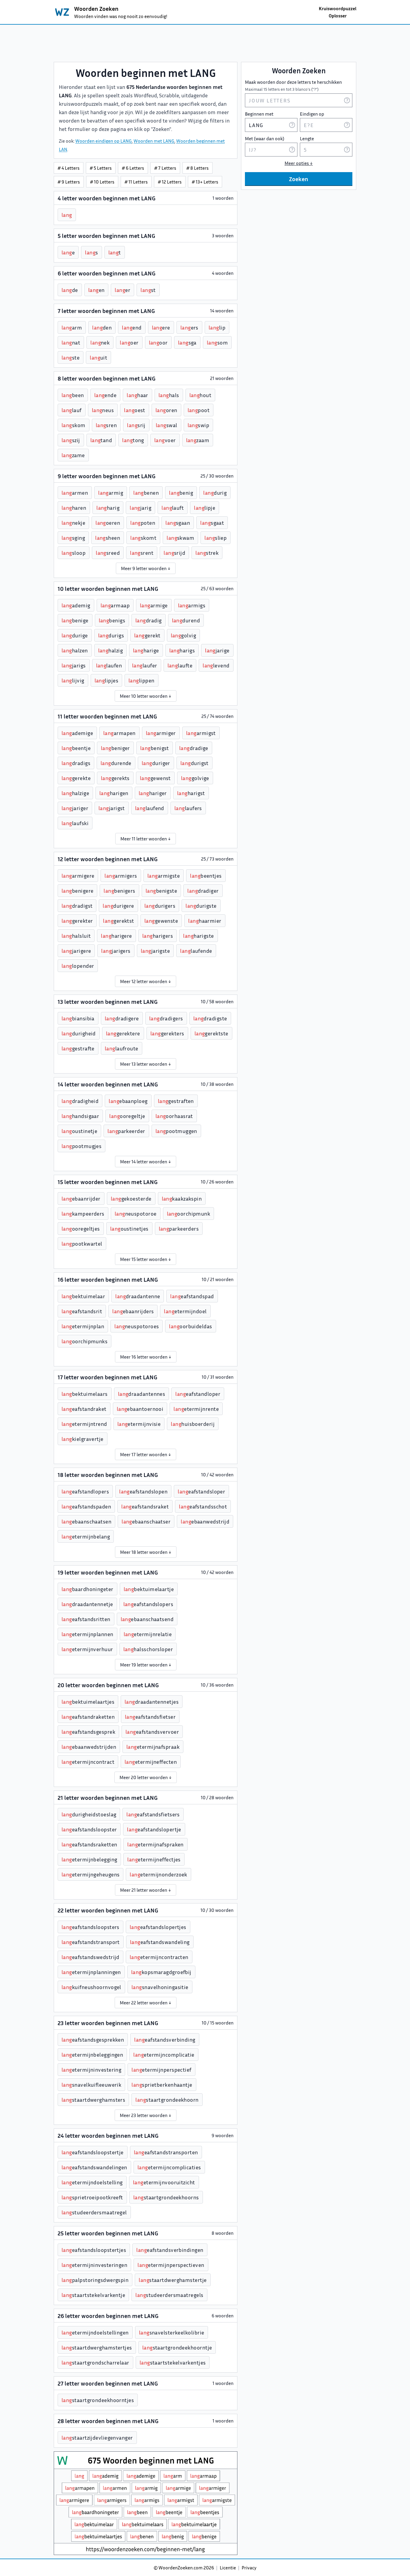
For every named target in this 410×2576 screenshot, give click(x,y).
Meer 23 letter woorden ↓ (146, 2115)
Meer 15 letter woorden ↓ (146, 1259)
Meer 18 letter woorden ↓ (146, 1552)
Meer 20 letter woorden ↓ (146, 1777)
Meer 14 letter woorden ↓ (146, 1162)
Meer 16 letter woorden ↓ (146, 1357)
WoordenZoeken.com (181, 2568)
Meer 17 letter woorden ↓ (146, 1454)
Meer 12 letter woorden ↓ (146, 981)
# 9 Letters (69, 182)
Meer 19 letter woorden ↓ (146, 1665)
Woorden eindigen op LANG (104, 141)
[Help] (347, 100)
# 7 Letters (165, 168)
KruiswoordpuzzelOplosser (338, 12)
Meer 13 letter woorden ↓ (146, 1064)
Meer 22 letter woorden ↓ (146, 2003)
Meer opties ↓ (299, 163)
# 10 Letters (102, 182)
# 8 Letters (197, 168)
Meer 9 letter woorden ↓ (146, 568)
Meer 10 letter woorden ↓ (146, 696)
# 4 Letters (69, 168)
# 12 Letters (170, 182)
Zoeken (299, 179)
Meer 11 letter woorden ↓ (146, 839)
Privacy (249, 2568)
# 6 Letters (133, 168)
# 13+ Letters (205, 182)
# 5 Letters (101, 168)
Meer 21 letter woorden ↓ (146, 1890)
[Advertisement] (205, 43)
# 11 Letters (136, 182)
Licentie (228, 2568)
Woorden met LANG (154, 141)
